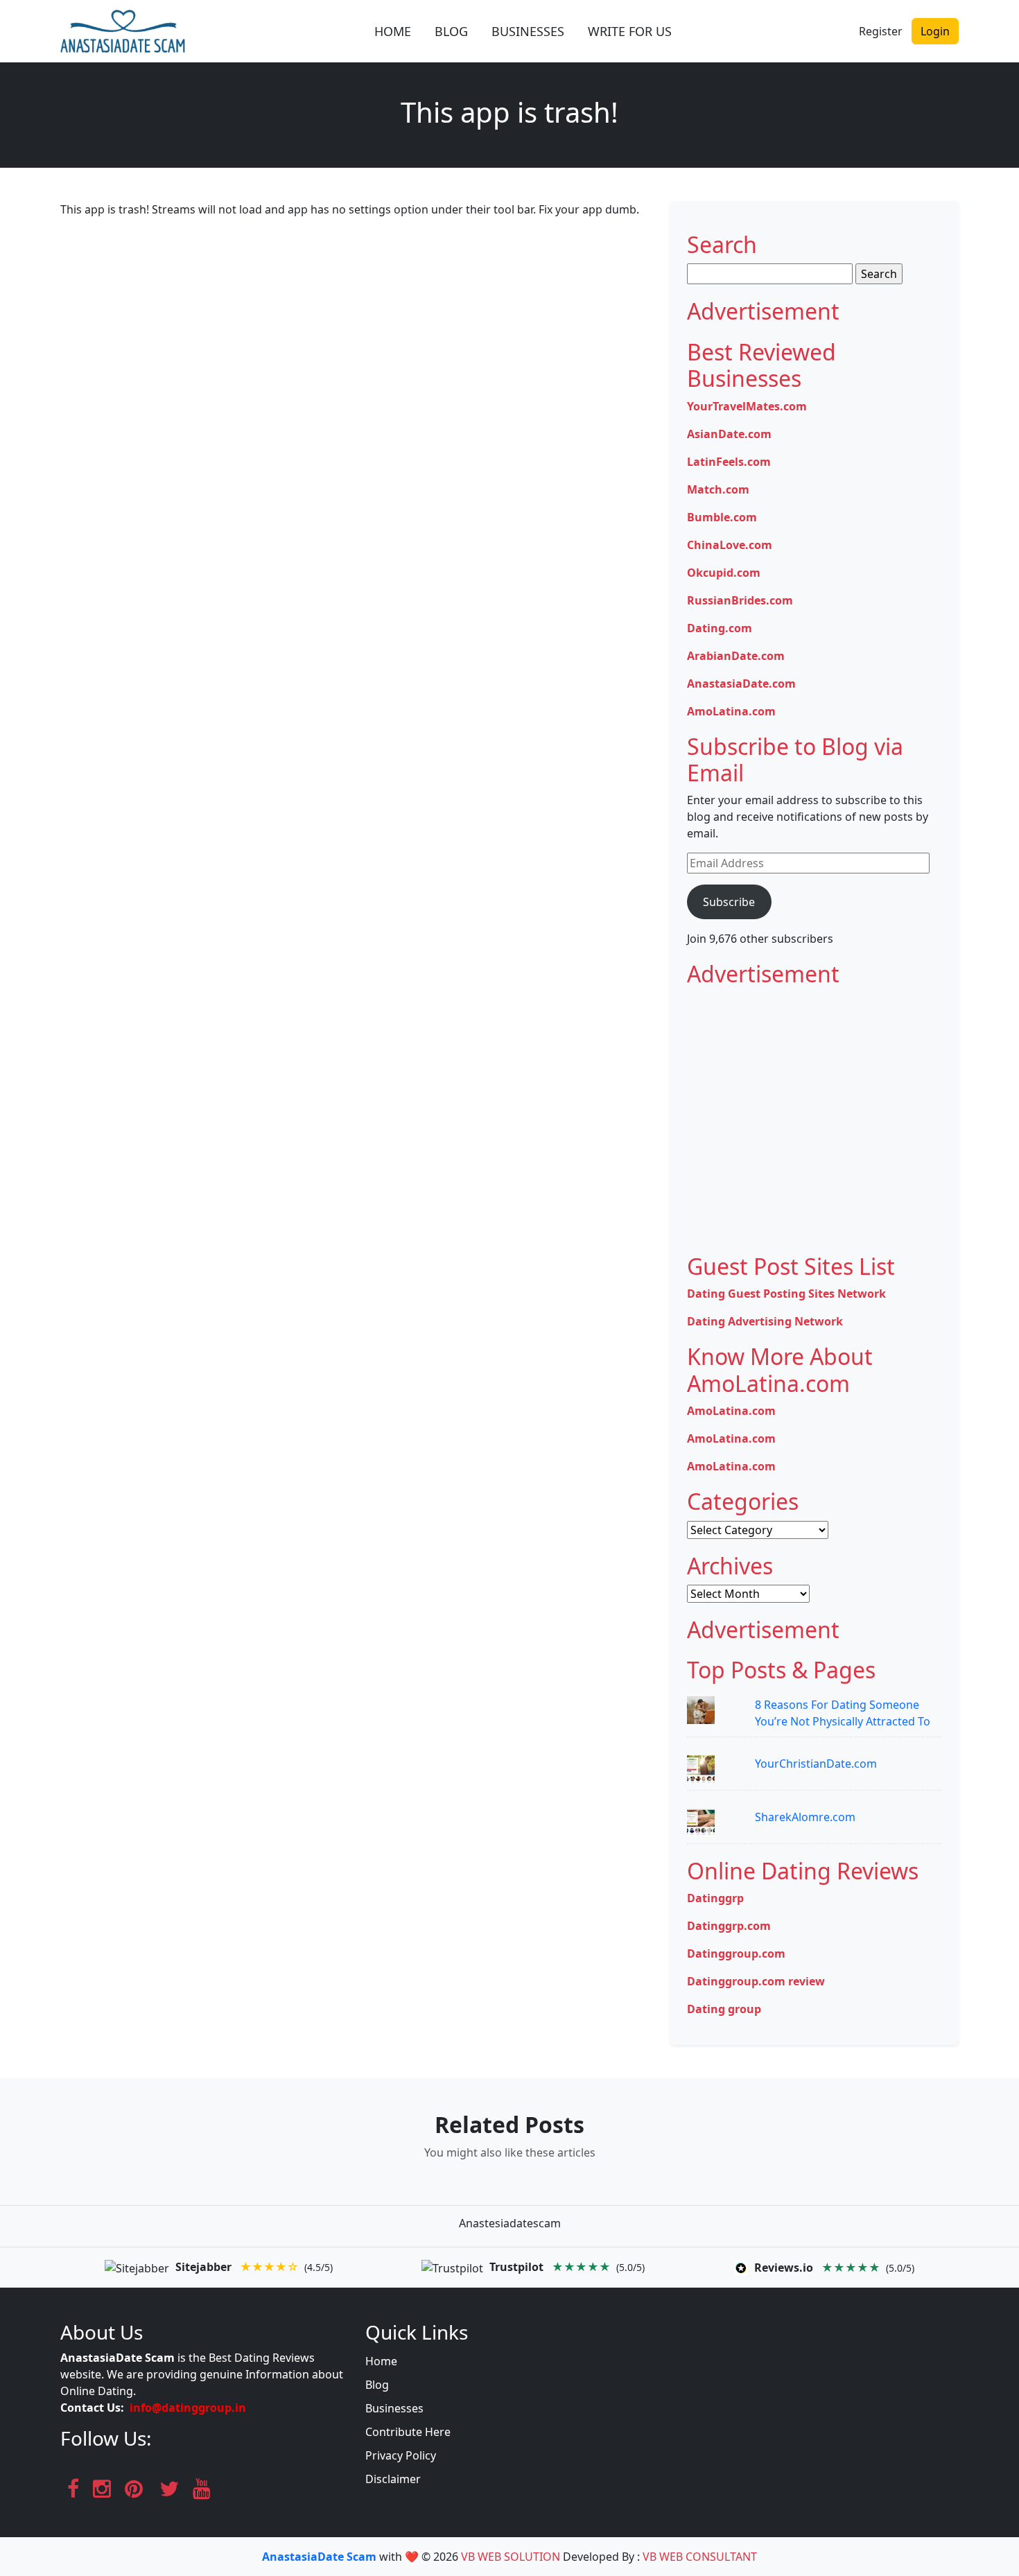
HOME (393, 31)
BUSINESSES (528, 31)
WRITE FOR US (630, 31)
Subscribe (729, 902)
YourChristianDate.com (816, 1764)
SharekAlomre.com (805, 1817)
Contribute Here (408, 2432)
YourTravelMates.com (747, 406)
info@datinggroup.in (188, 2408)
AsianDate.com (729, 434)
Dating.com (720, 628)
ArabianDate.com (736, 656)
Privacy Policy (401, 2455)
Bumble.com (722, 517)
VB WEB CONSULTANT (700, 2557)
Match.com (718, 489)
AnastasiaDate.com (741, 684)
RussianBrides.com (740, 600)
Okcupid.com (724, 573)
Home (381, 2361)
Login (935, 31)
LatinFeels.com (729, 462)
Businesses (394, 2408)
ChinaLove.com (730, 545)
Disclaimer (393, 2479)
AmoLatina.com (731, 711)
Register (881, 31)
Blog (377, 2385)
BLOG (451, 31)
